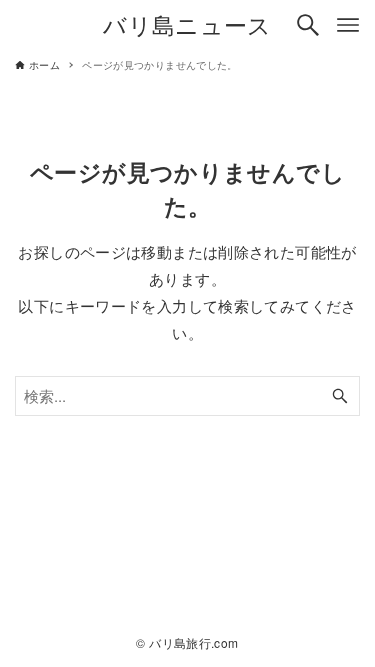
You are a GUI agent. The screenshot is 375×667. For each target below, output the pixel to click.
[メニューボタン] (348, 25)
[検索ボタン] (308, 25)
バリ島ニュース (187, 24)
